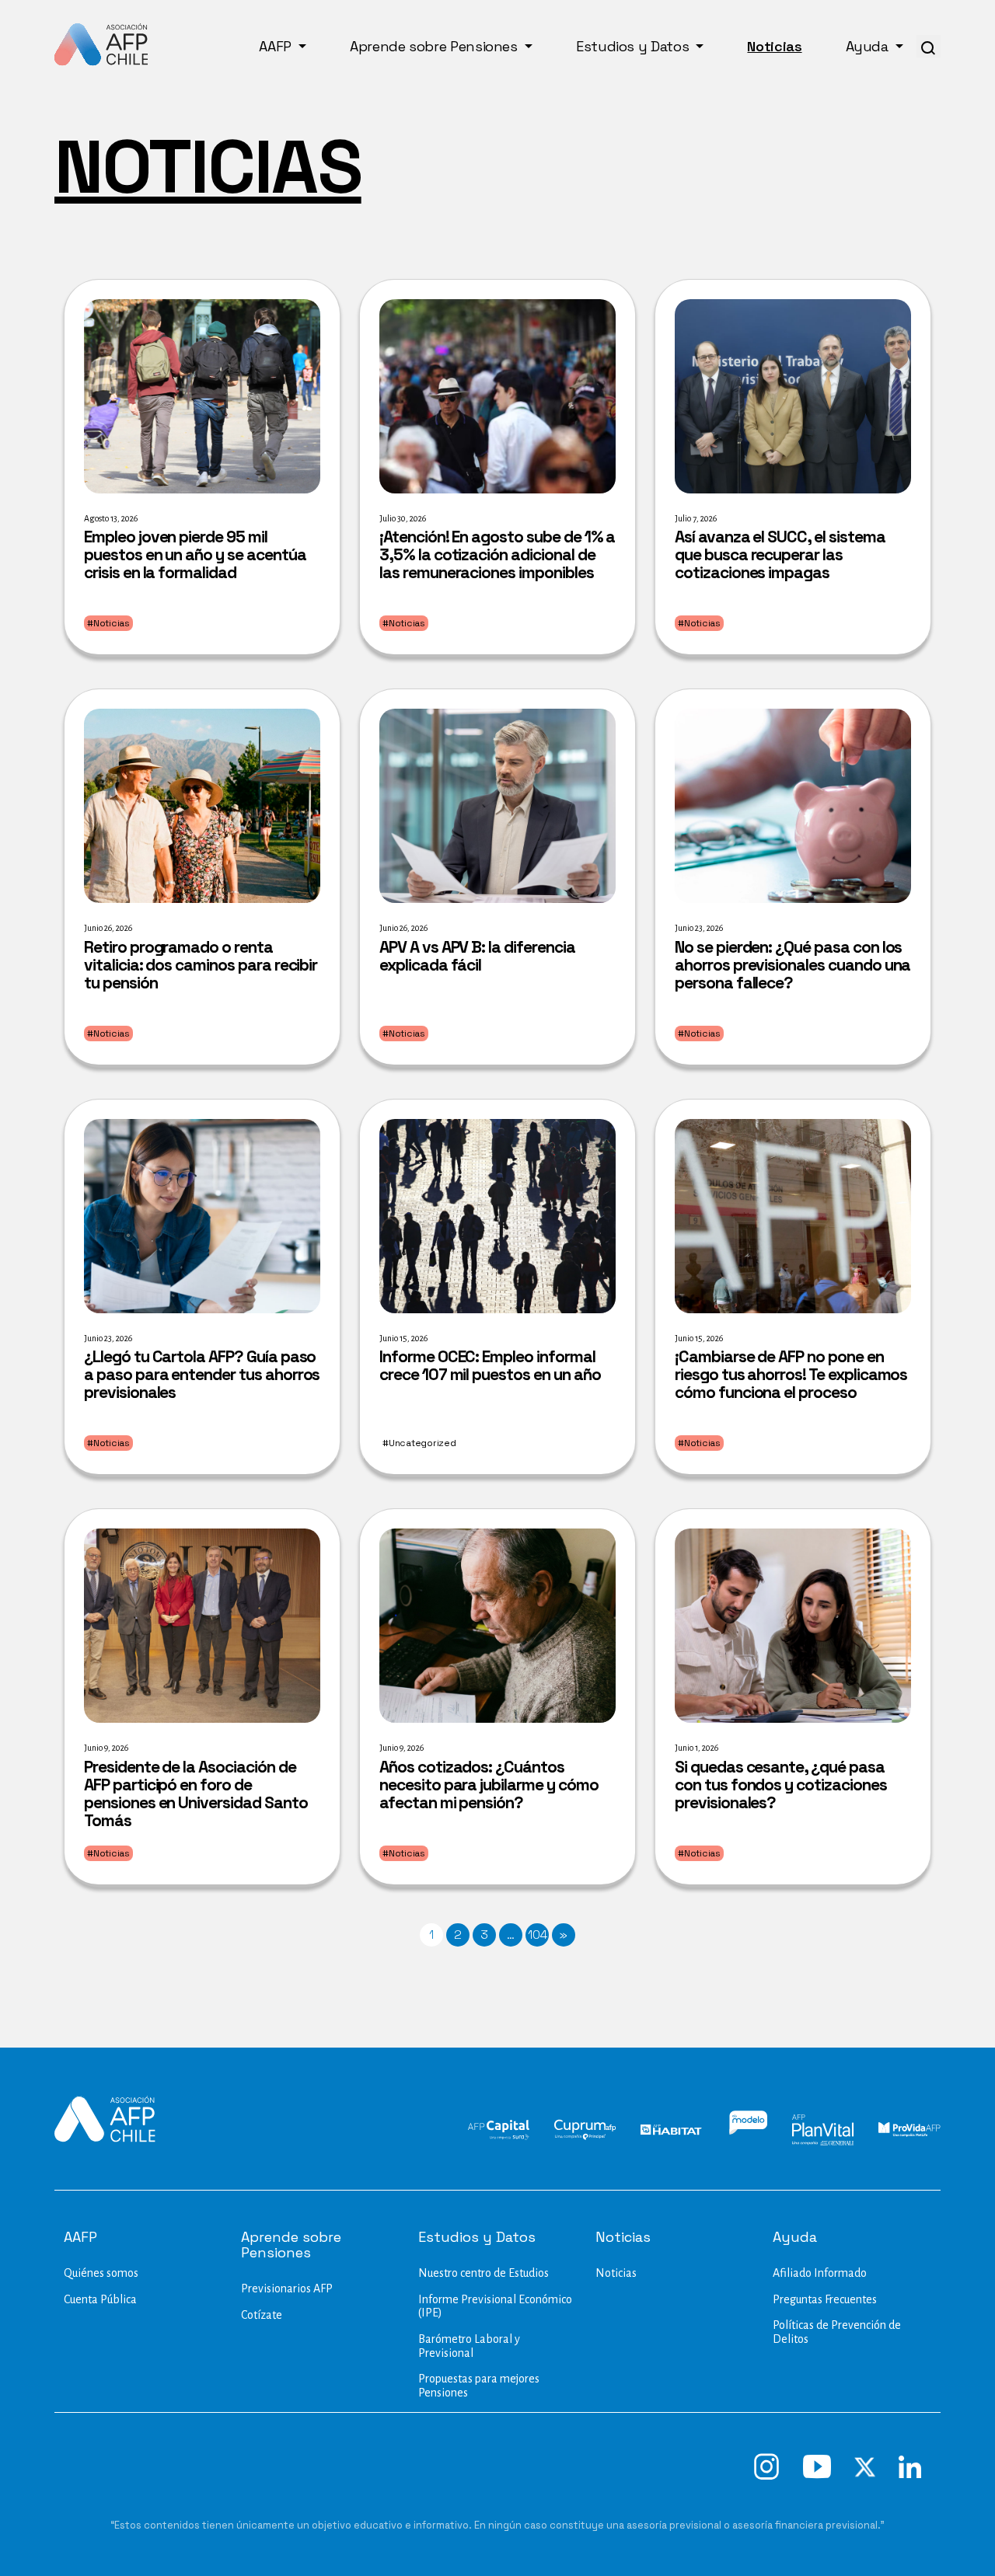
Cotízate (262, 2315)
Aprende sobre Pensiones (435, 46)
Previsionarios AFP (287, 2288)
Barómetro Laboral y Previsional (469, 2346)
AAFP (277, 46)
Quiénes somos (101, 2273)
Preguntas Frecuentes (825, 2299)
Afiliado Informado (820, 2273)
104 (538, 1935)
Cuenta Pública (100, 2299)
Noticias (774, 46)
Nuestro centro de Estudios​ (484, 2273)
